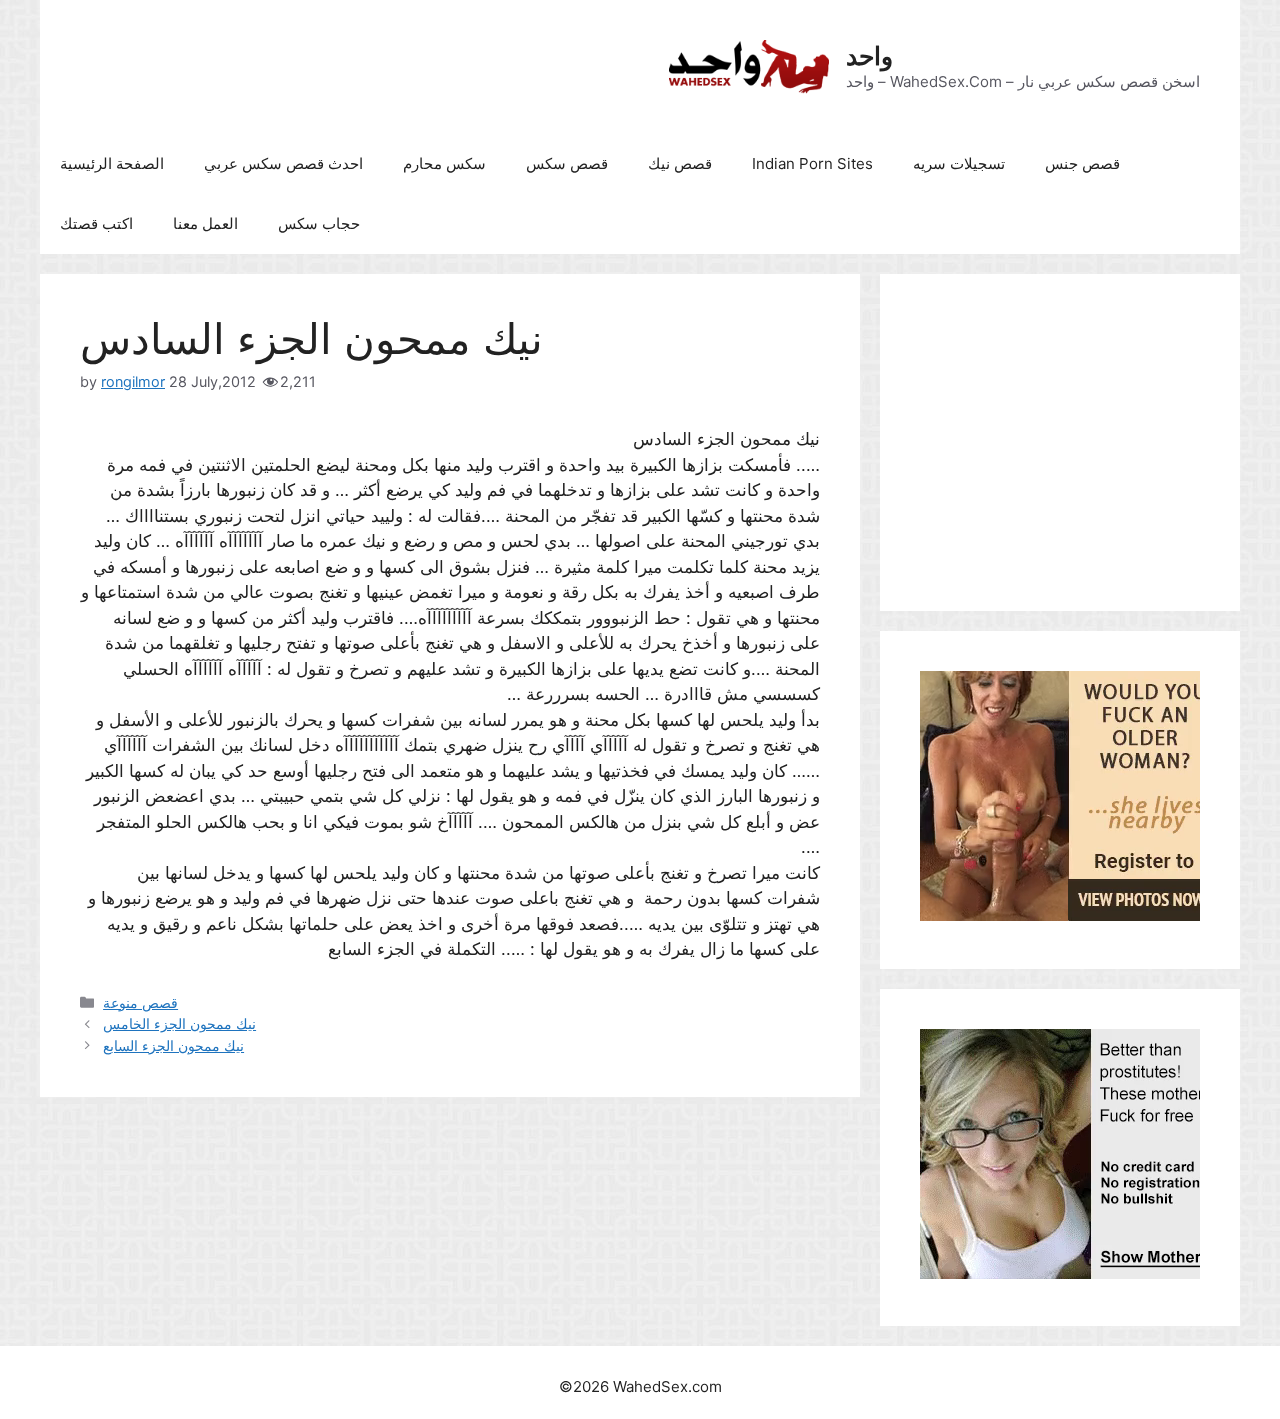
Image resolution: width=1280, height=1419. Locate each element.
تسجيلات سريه (959, 163)
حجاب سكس (319, 223)
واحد (869, 56)
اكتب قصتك (96, 223)
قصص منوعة (140, 1002)
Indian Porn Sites (812, 163)
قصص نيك (680, 163)
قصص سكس (567, 163)
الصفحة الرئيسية (112, 163)
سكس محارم (444, 163)
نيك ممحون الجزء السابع (173, 1045)
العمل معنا (205, 223)
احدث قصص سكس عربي (283, 163)
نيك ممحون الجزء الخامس (179, 1023)
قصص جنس (1082, 163)
